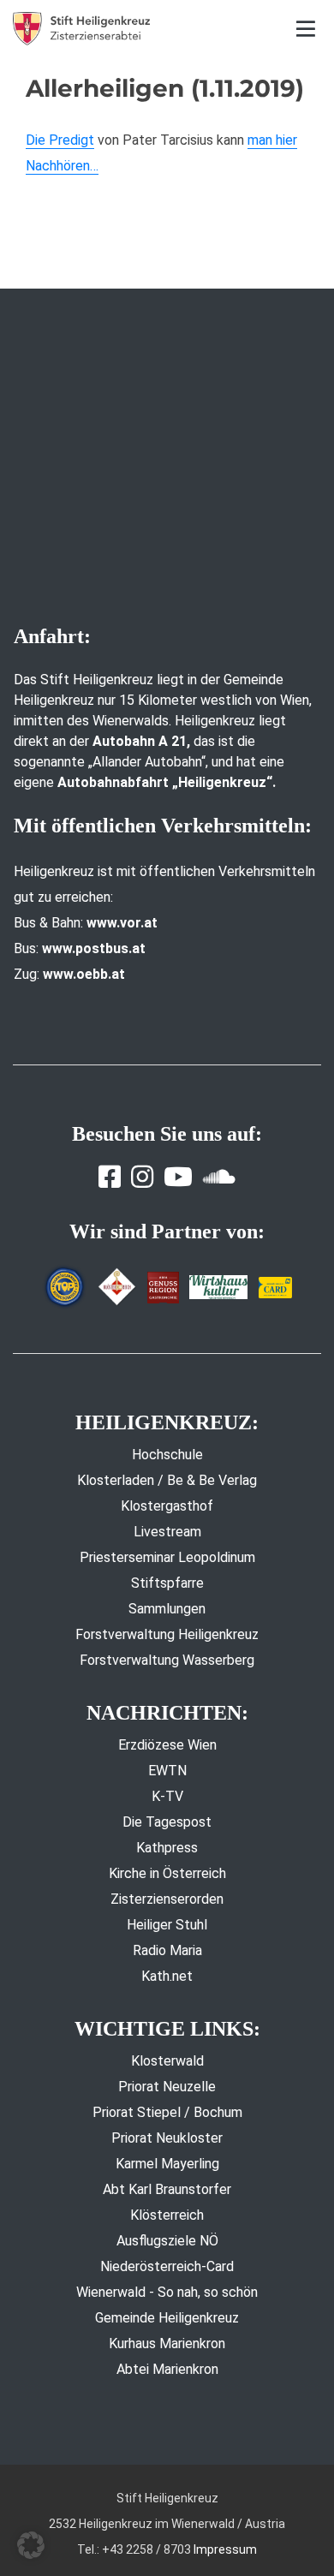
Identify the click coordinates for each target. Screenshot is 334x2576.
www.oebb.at (84, 974)
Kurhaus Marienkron (167, 2343)
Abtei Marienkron (167, 2369)
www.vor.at (122, 923)
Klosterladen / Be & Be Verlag (167, 1480)
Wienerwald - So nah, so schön (167, 2292)
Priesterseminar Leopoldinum (167, 1557)
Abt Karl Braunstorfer (167, 2189)
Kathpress (167, 1848)
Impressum (225, 2549)
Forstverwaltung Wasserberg (167, 1660)
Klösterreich (167, 2215)
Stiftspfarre (167, 1583)
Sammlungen (167, 1609)
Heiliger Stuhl (167, 1925)
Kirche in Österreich (167, 1873)
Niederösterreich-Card (167, 2266)
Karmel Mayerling (167, 2164)
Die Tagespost (167, 1822)
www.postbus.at (94, 948)
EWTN (167, 1771)
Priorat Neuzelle (167, 2087)
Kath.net (167, 1976)
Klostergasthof (167, 1506)
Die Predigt (60, 140)
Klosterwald (167, 2061)
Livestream (167, 1532)
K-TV (167, 1796)
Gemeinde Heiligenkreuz (167, 2318)
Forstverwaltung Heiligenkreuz (167, 1634)
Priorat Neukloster (167, 2138)
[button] (31, 2545)
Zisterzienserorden (167, 1899)
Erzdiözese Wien (167, 1745)
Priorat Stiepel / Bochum (167, 2112)
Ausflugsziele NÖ (167, 2241)
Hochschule (167, 1455)
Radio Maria (167, 1950)
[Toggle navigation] (306, 29)
